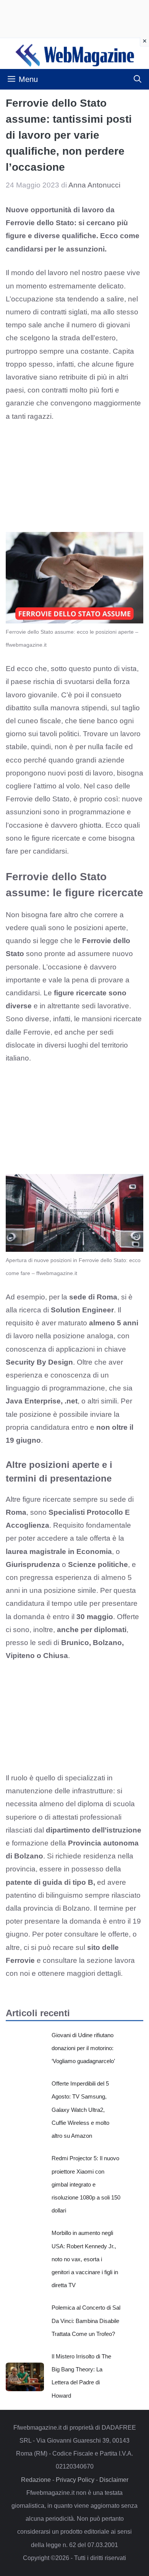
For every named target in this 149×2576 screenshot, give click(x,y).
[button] (138, 79)
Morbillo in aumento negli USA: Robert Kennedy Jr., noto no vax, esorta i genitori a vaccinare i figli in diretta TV (85, 2259)
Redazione (36, 2480)
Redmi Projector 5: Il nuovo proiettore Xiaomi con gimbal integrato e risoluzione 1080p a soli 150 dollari (86, 2184)
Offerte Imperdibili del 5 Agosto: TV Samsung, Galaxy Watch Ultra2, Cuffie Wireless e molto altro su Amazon (80, 2110)
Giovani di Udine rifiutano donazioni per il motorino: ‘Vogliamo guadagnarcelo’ (83, 2048)
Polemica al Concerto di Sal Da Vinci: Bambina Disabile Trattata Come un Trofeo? (86, 2320)
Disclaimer (114, 2480)
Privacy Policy (75, 2480)
